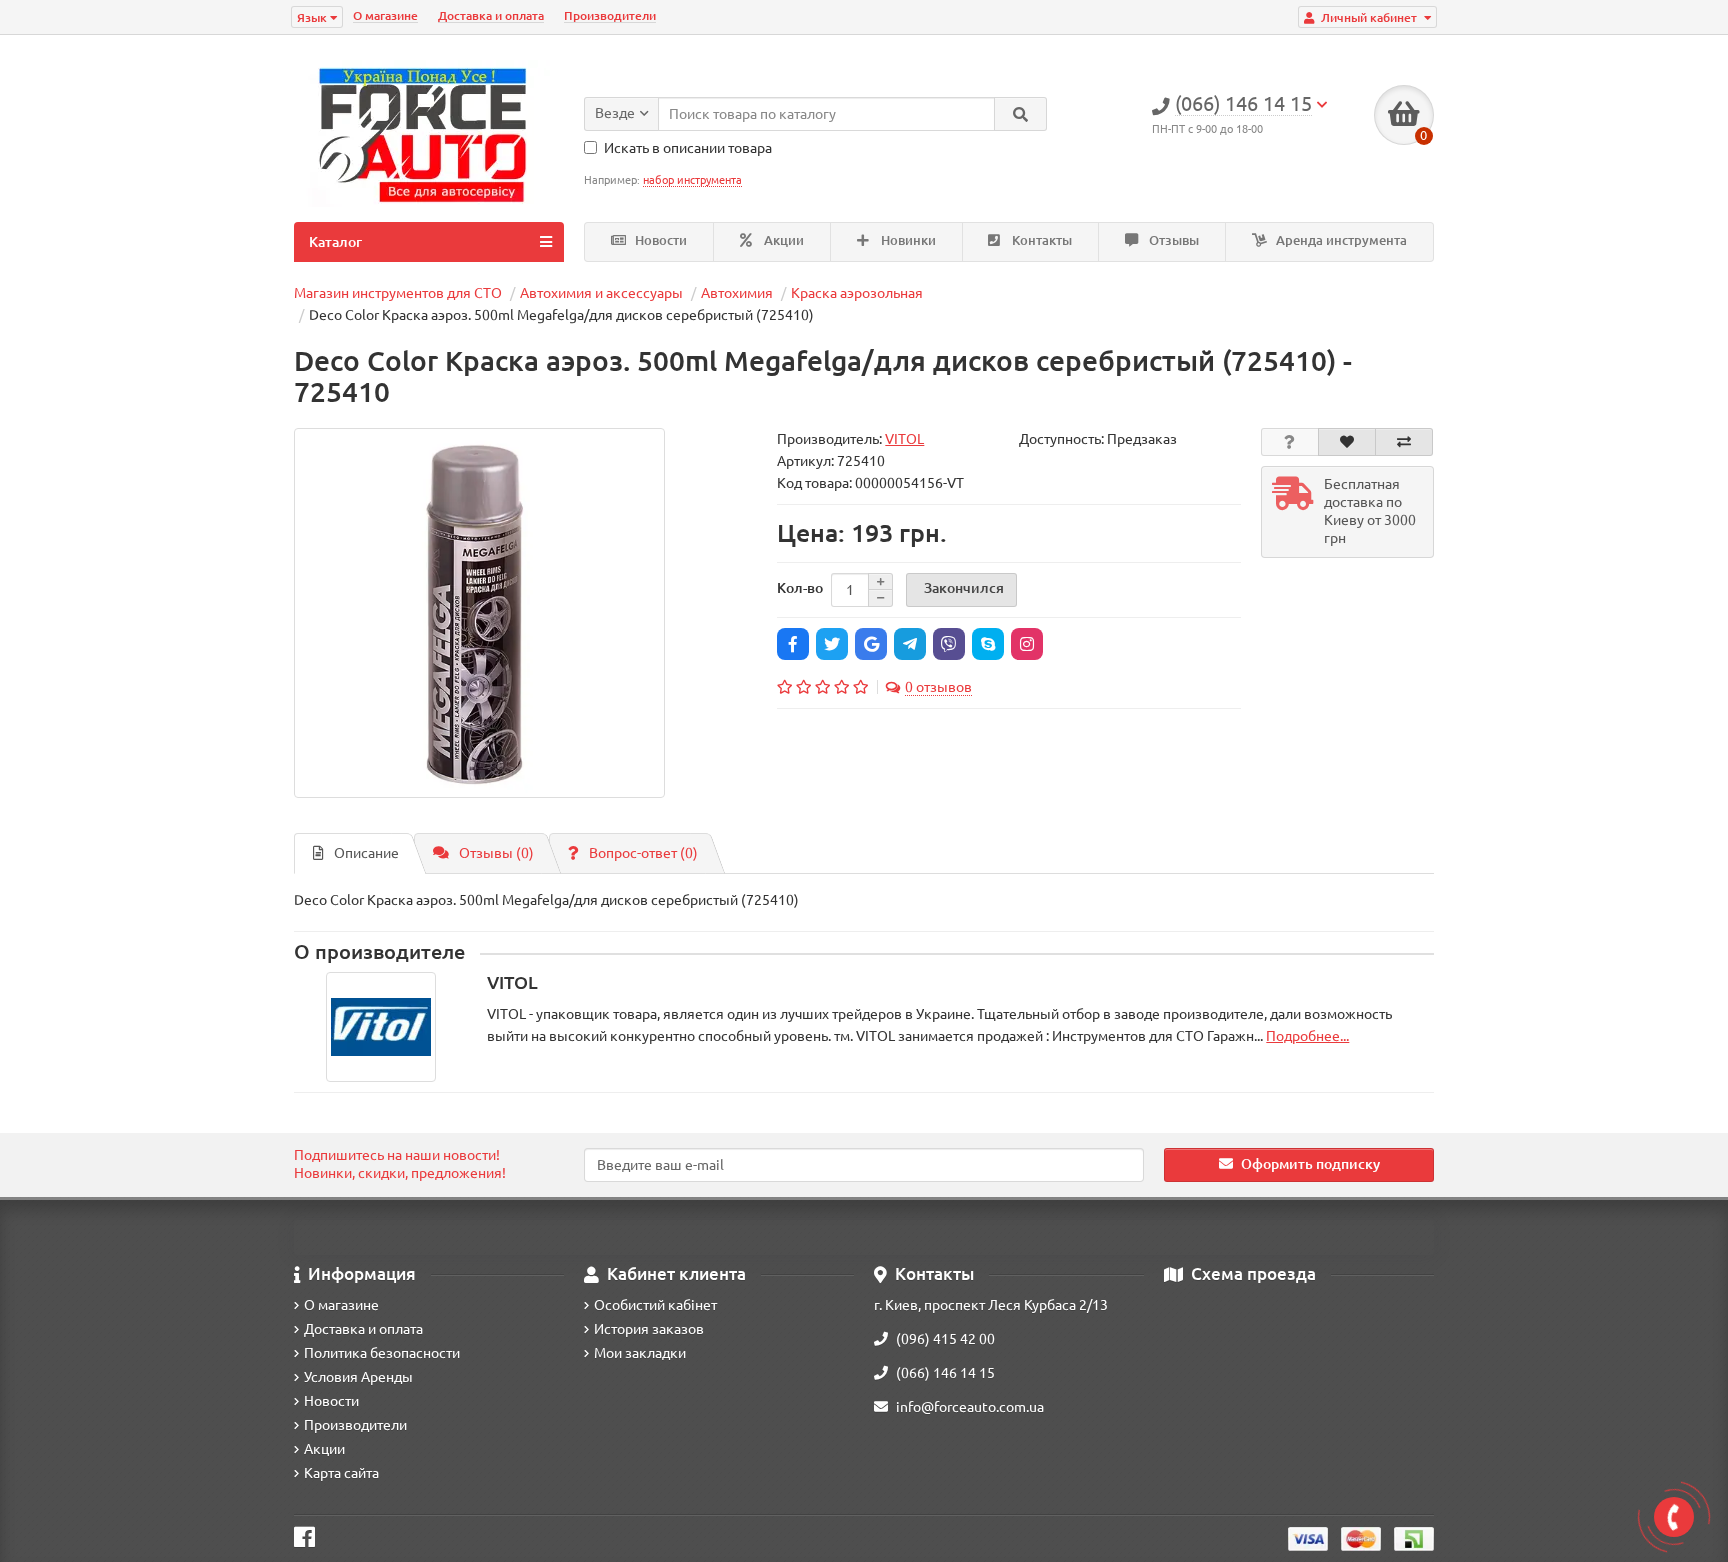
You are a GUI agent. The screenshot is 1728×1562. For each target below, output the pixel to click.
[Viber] (949, 644)
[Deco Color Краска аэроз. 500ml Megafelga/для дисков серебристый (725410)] (479, 613)
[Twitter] (832, 644)
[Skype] (988, 644)
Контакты (1040, 240)
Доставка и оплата (491, 15)
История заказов (649, 1329)
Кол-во (800, 588)
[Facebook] (793, 644)
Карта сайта (341, 1473)
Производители (610, 15)
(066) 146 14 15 (945, 1373)
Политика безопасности (382, 1353)
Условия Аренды (358, 1377)
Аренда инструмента (1340, 240)
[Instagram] (1027, 644)
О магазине (385, 15)
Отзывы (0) (496, 853)
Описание (366, 853)
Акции (782, 240)
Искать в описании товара (688, 148)
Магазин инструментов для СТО (398, 293)
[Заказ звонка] (1674, 1517)
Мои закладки (640, 1353)
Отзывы (1172, 240)
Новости (659, 240)
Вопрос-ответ (643, 853)
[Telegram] (910, 644)
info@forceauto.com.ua (970, 1407)
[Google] (871, 644)
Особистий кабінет (655, 1305)
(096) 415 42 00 (945, 1339)
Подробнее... (1307, 1036)
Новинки (907, 240)
